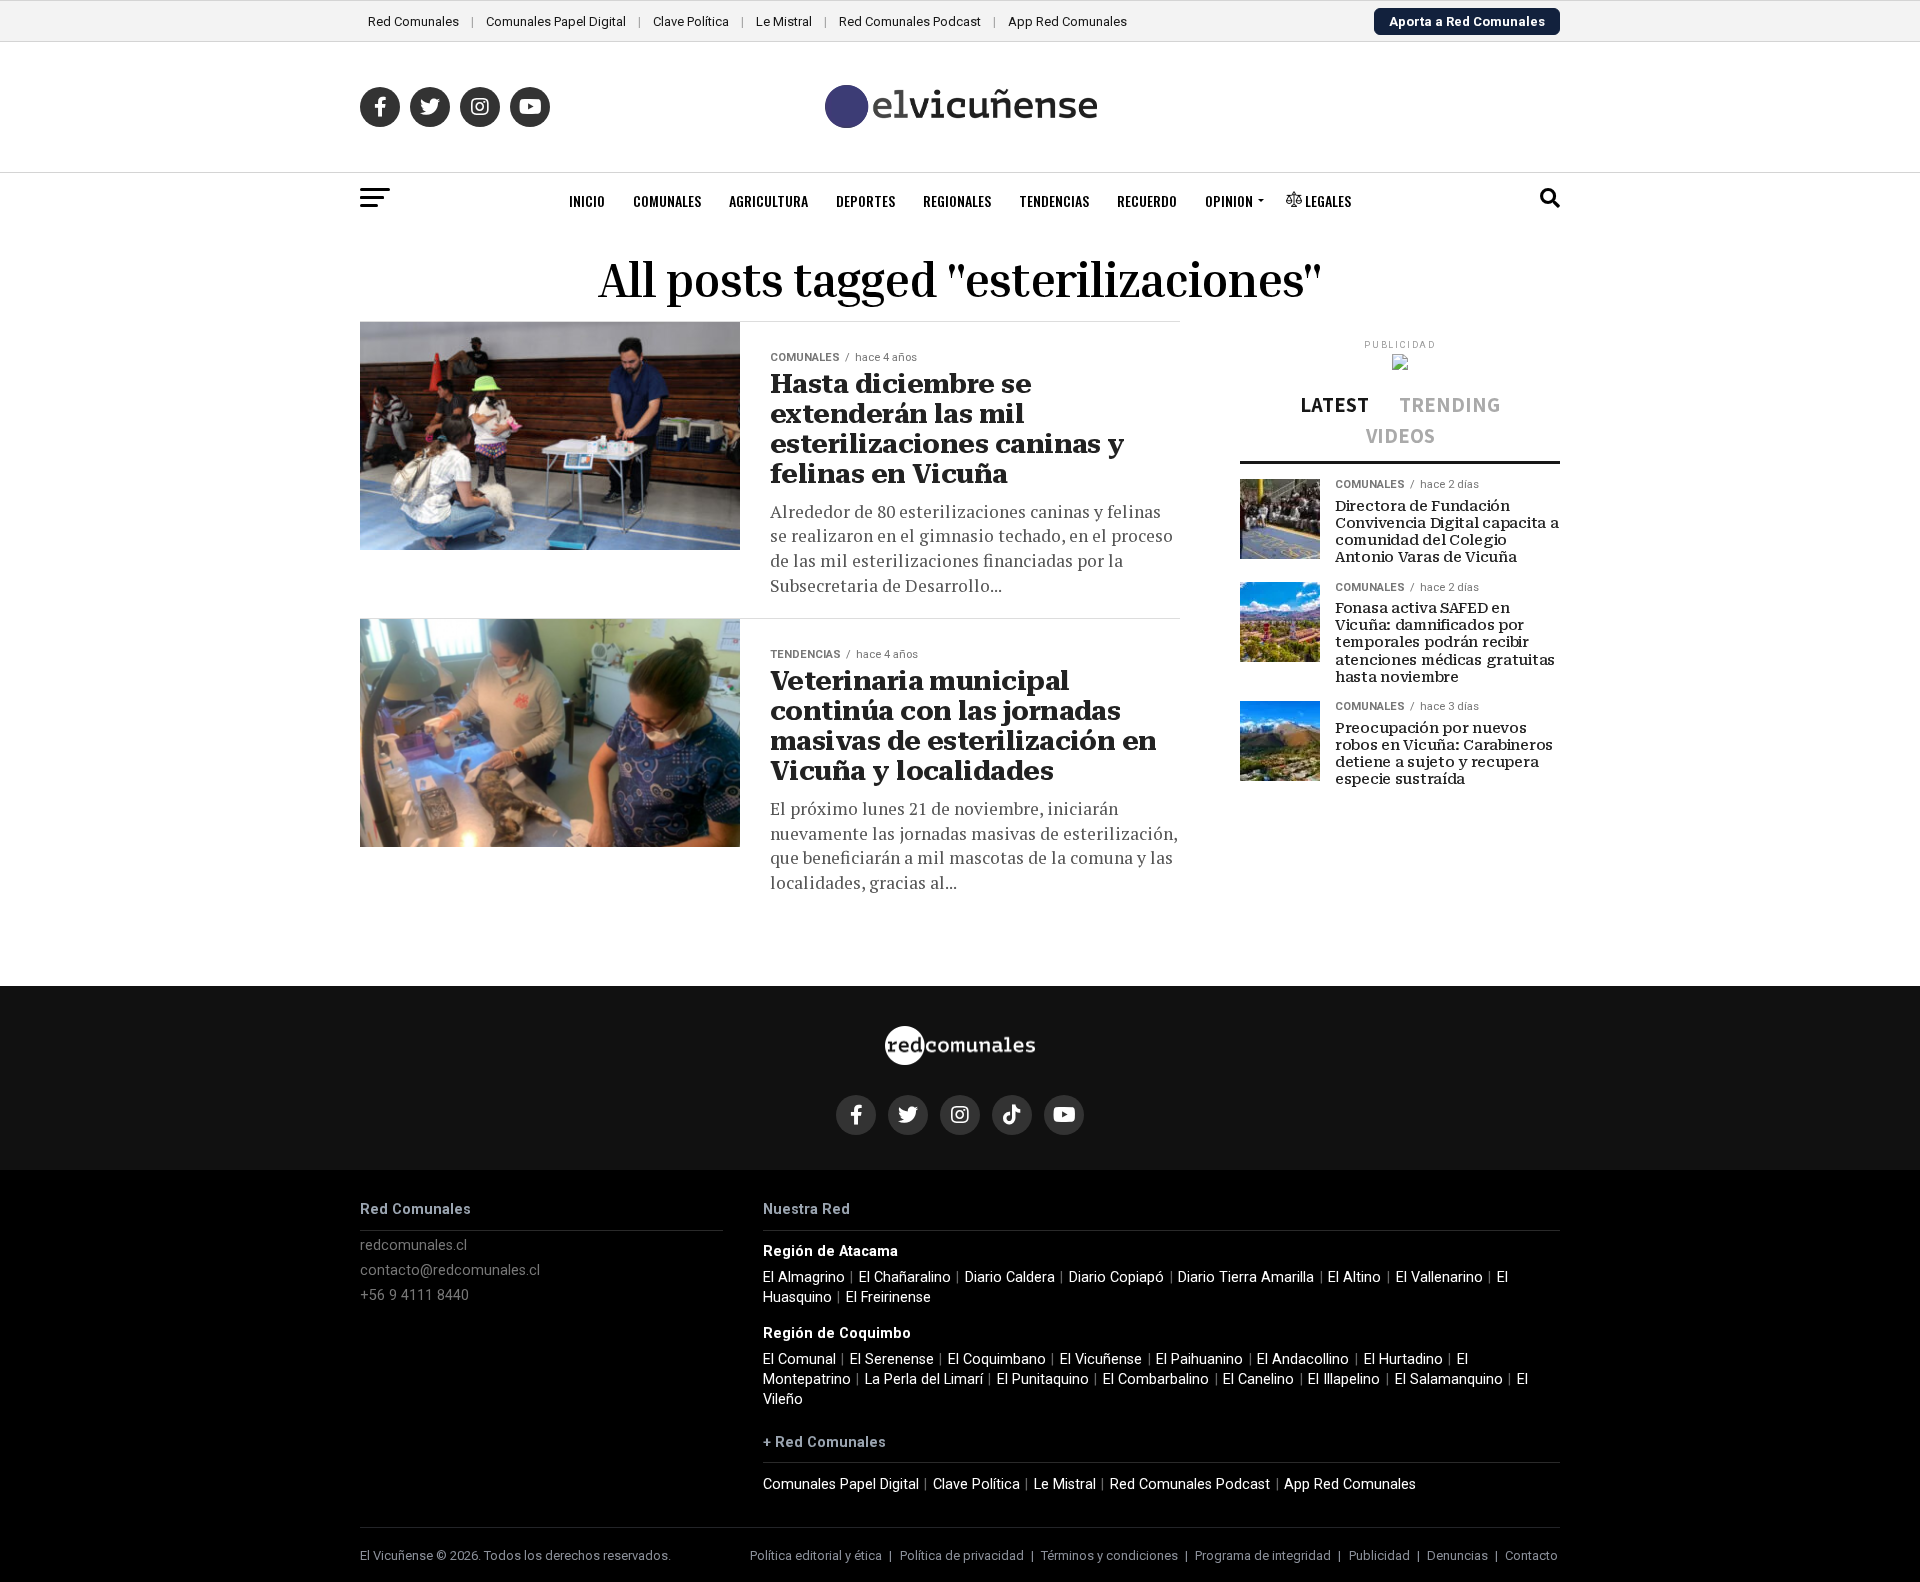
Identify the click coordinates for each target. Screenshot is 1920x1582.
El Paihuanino (1199, 1359)
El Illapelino (1344, 1379)
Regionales (957, 200)
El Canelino (1258, 1379)
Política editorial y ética (816, 1555)
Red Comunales (413, 21)
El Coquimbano (997, 1359)
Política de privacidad (962, 1555)
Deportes (865, 200)
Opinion (1229, 200)
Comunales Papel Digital (556, 21)
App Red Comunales (1067, 21)
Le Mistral (784, 21)
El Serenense (892, 1359)
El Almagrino (804, 1277)
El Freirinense (888, 1297)
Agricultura (768, 200)
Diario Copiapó (1116, 1277)
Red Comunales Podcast (910, 21)
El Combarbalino (1156, 1379)
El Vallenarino (1439, 1277)
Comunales (667, 200)
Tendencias (1054, 200)
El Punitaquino (1043, 1379)
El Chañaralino (905, 1277)
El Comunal (799, 1359)
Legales (1326, 200)
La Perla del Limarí (924, 1379)
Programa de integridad (1263, 1555)
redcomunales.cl (413, 1245)
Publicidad (1379, 1555)
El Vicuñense (1101, 1359)
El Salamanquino (1449, 1379)
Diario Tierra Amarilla (1246, 1277)
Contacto (1531, 1555)
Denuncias (1457, 1555)
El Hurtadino (1403, 1359)
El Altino (1354, 1277)
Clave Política (691, 21)
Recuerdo (1147, 200)
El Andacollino (1303, 1359)
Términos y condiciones (1109, 1555)
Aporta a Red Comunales (1467, 21)
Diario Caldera (1010, 1277)
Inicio (587, 200)
